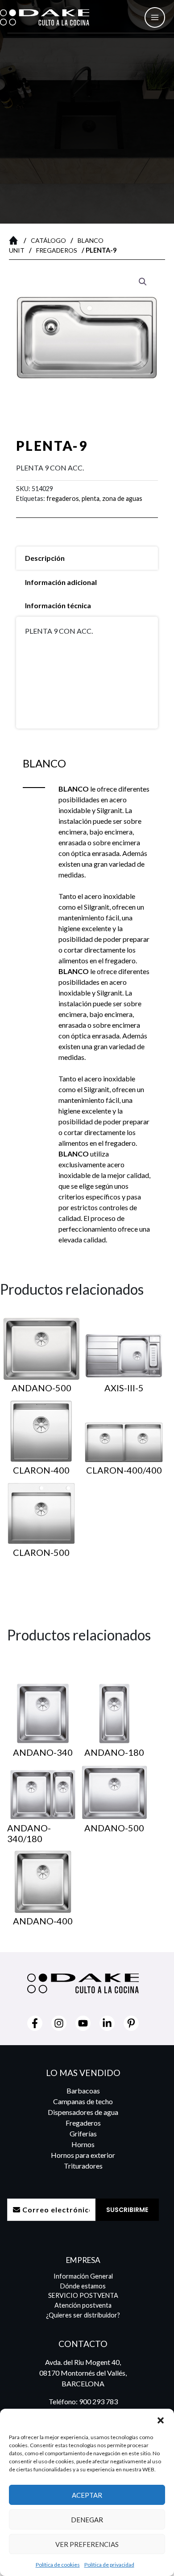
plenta (91, 498)
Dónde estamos (83, 2286)
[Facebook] (35, 2023)
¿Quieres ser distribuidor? (83, 2315)
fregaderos (63, 498)
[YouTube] (83, 2023)
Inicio (16, 240)
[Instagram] (59, 2023)
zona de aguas (122, 498)
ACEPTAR (87, 2495)
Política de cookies (58, 2565)
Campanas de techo (83, 2101)
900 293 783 (98, 2401)
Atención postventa (83, 2305)
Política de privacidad (109, 2565)
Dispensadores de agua (83, 2112)
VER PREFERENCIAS (87, 2544)
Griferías (83, 2133)
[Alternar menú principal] (155, 17)
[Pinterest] (131, 2023)
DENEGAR (87, 2520)
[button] (161, 2420)
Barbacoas (83, 2091)
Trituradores (83, 2166)
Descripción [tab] (45, 558)
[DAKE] (45, 17)
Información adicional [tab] (61, 582)
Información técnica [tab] (58, 605)
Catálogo (48, 240)
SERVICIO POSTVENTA (83, 2295)
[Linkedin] (107, 2023)
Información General (83, 2276)
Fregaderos (57, 250)
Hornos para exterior (83, 2155)
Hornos (83, 2144)
